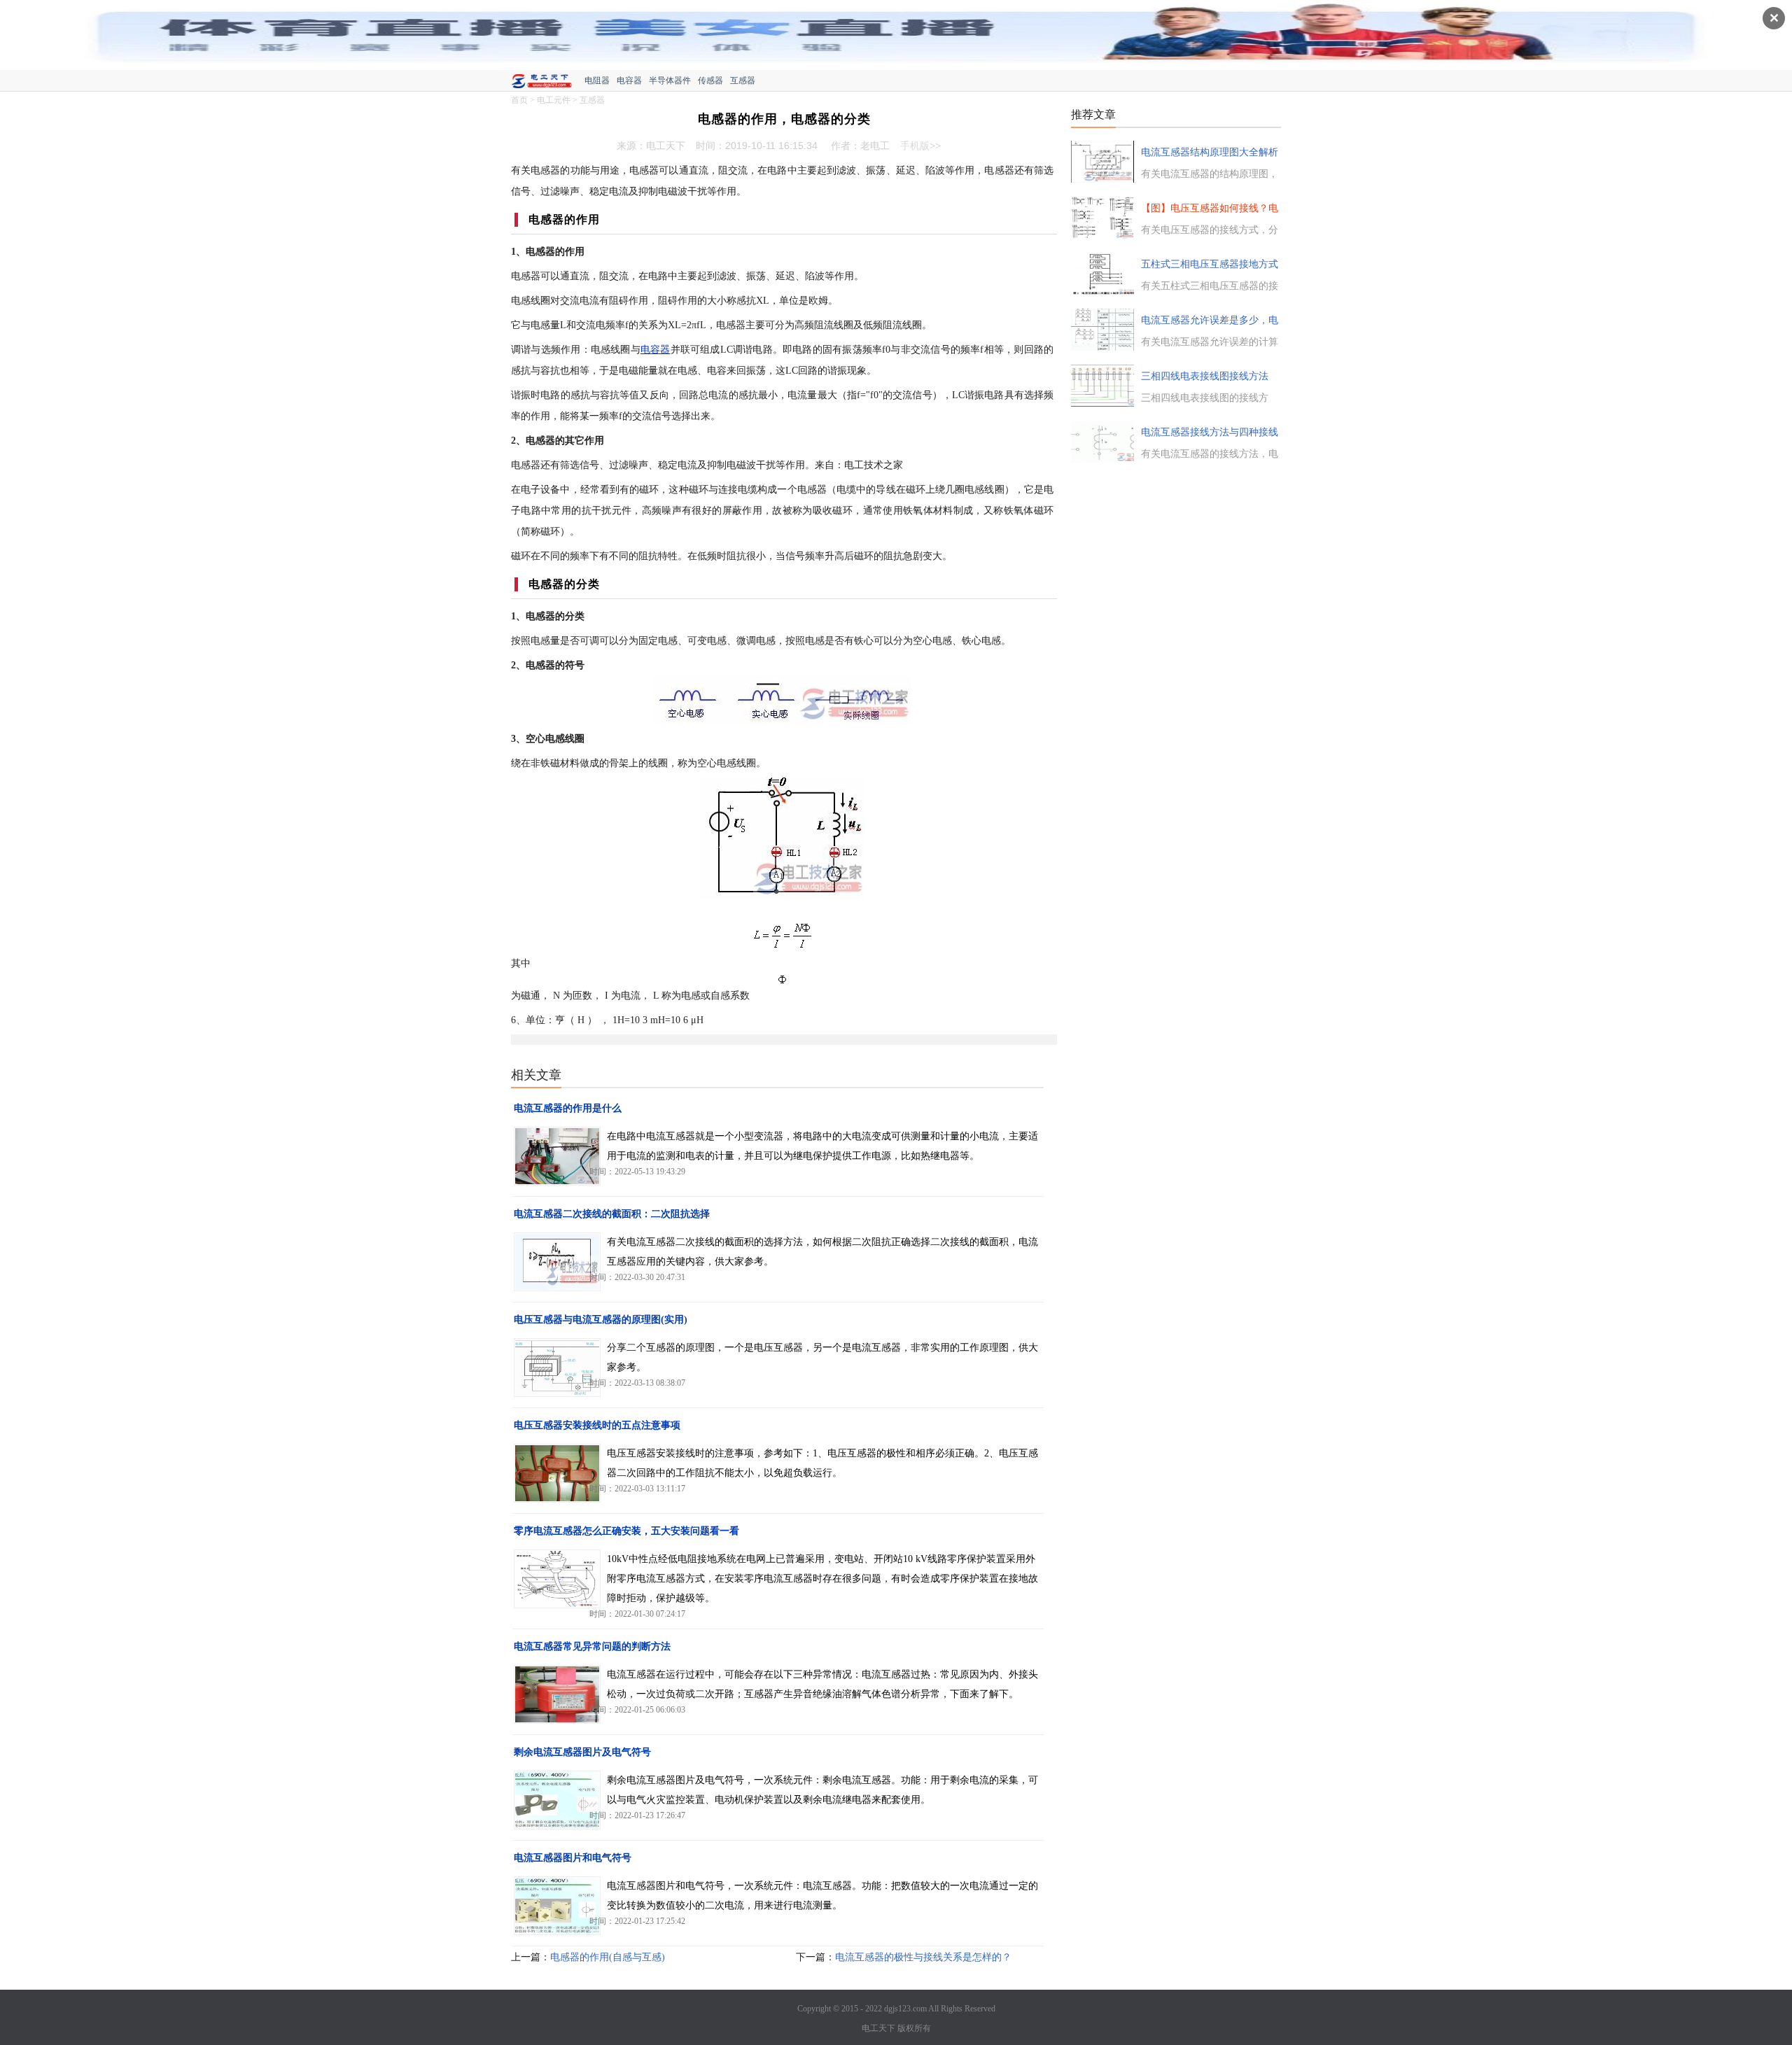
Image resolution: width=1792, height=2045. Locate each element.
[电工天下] (548, 83)
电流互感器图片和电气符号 (573, 1858)
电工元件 (554, 100)
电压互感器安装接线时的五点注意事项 (597, 1425)
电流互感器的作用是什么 (568, 1108)
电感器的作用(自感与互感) (608, 1957)
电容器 (629, 80)
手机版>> (920, 146)
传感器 (710, 80)
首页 (519, 100)
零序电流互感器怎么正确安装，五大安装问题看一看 (626, 1531)
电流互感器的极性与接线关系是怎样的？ (923, 1957)
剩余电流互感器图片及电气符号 (582, 1752)
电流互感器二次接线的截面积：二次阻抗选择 (612, 1214)
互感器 (743, 80)
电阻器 (597, 80)
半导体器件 (670, 80)
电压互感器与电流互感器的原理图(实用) (601, 1320)
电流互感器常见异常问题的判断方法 (592, 1646)
